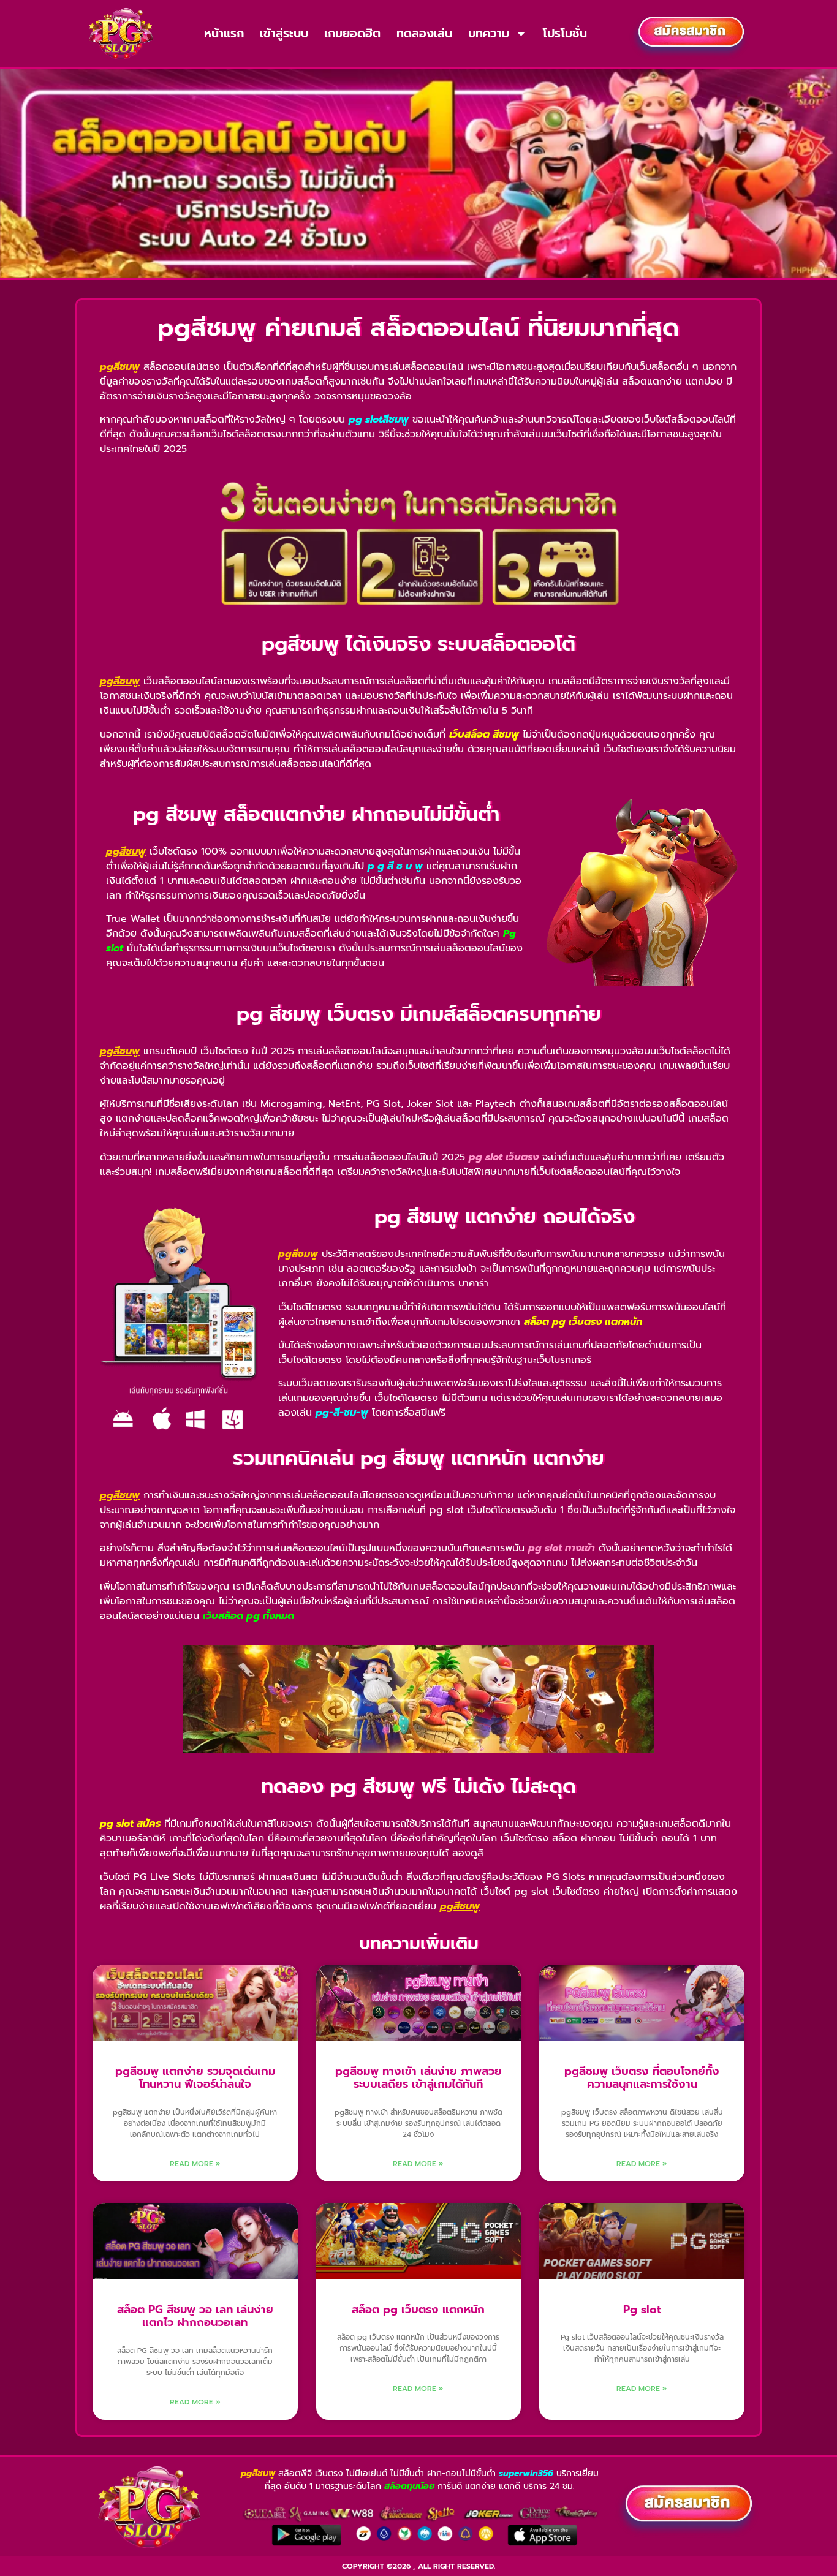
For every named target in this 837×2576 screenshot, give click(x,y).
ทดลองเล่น (424, 33)
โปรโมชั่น (565, 33)
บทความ (489, 33)
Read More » (195, 2164)
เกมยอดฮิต (352, 33)
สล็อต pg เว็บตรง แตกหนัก (418, 2310)
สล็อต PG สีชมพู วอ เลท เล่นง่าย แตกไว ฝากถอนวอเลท (195, 2316)
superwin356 (526, 2473)
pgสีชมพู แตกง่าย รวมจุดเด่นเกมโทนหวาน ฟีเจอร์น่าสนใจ (195, 2078)
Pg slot (642, 2310)
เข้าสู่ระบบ (284, 33)
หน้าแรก (224, 33)
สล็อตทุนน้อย (409, 2486)
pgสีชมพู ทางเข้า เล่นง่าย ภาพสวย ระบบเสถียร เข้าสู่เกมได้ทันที (418, 2078)
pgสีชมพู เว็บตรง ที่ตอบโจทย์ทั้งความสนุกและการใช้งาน (642, 2078)
